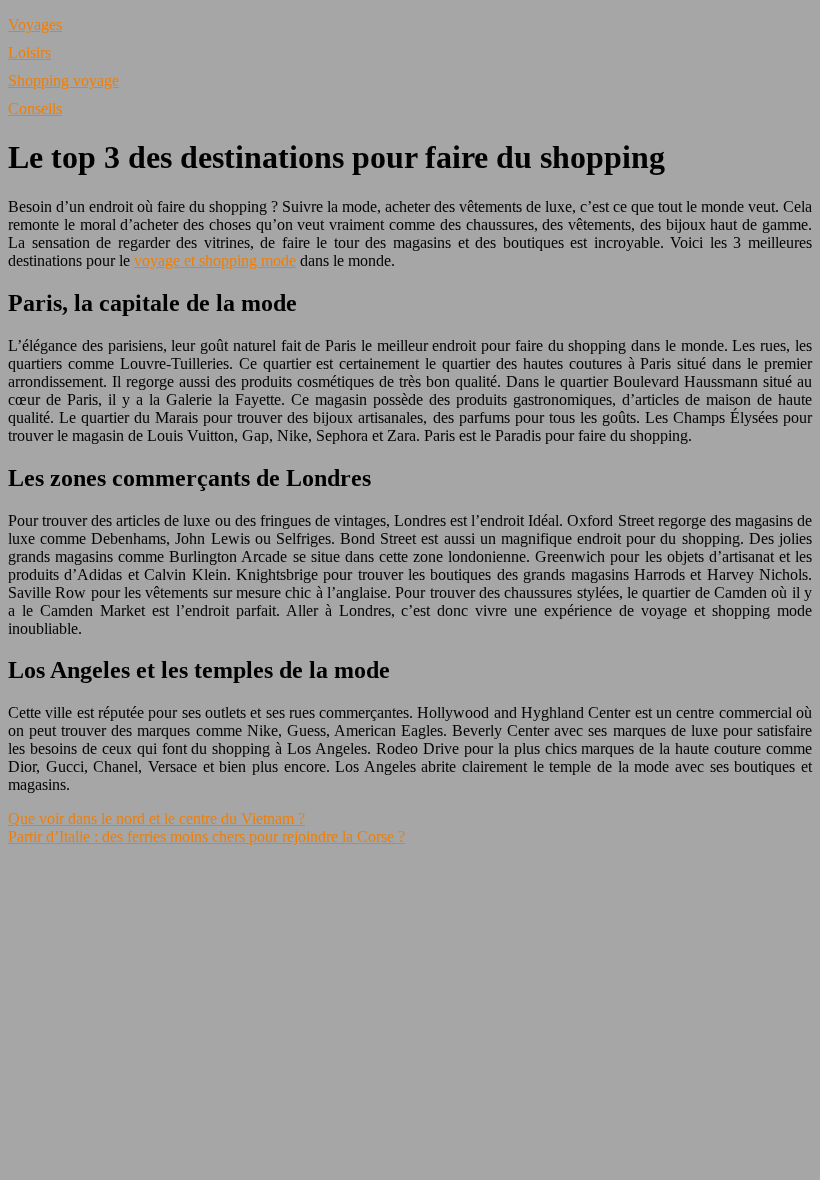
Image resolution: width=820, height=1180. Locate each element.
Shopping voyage (63, 80)
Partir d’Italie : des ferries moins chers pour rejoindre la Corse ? (206, 836)
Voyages (35, 24)
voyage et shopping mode (215, 260)
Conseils (35, 108)
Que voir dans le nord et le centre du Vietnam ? (156, 818)
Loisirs (29, 52)
